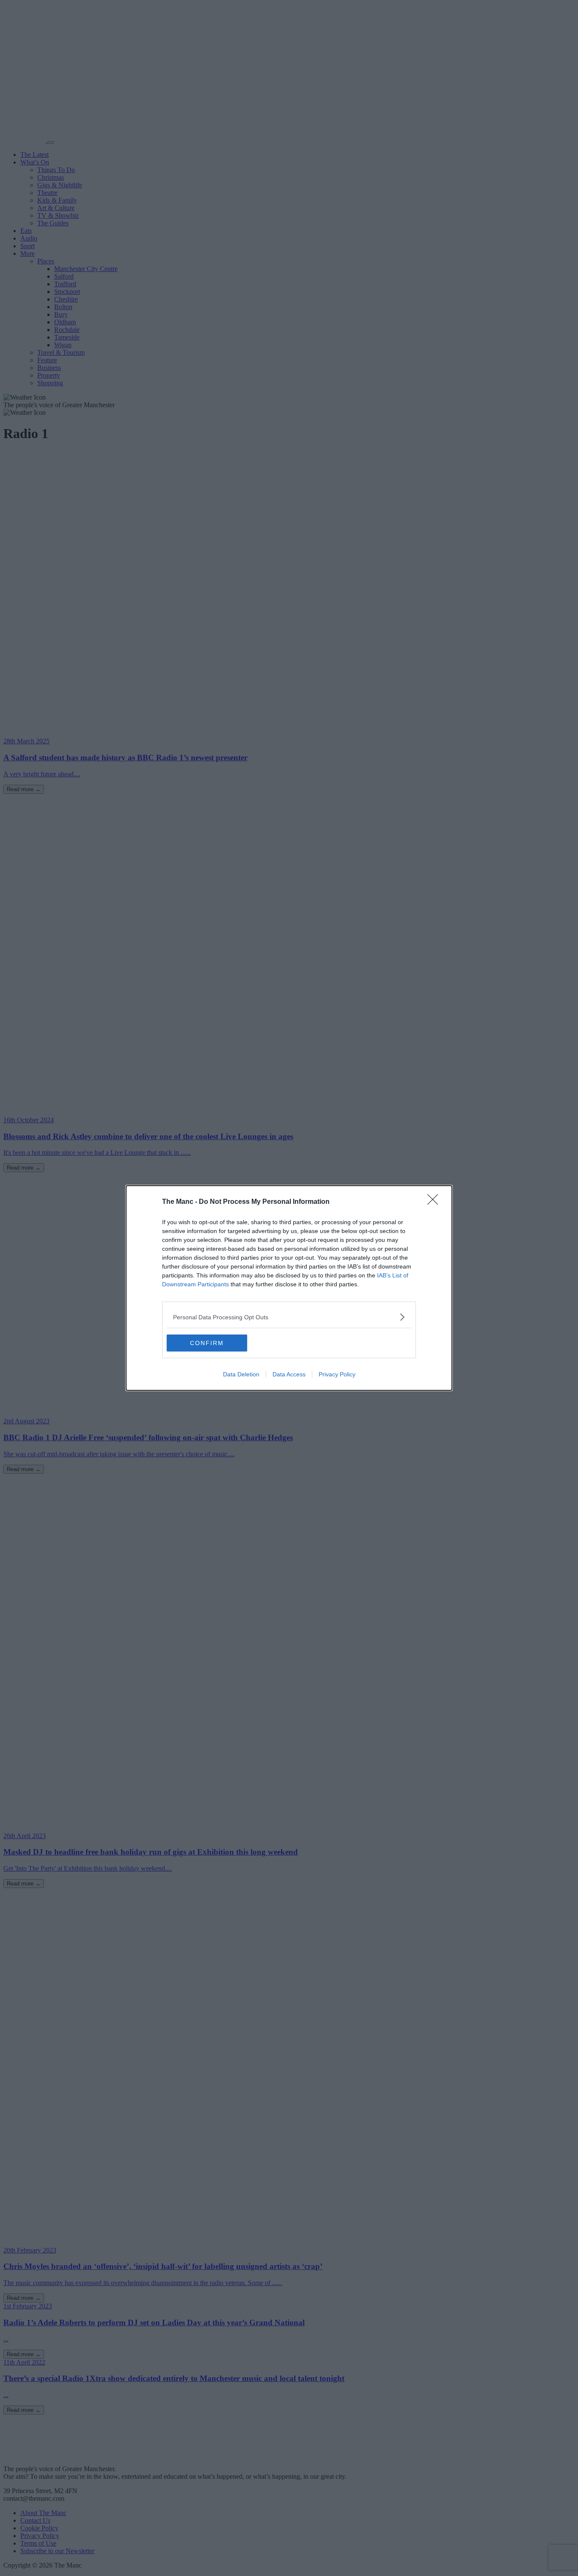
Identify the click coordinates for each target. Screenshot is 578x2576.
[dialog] (289, 1288)
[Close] (435, 1202)
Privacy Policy (337, 1374)
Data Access (289, 1374)
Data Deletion (241, 1374)
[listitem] (289, 1317)
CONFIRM (207, 1343)
